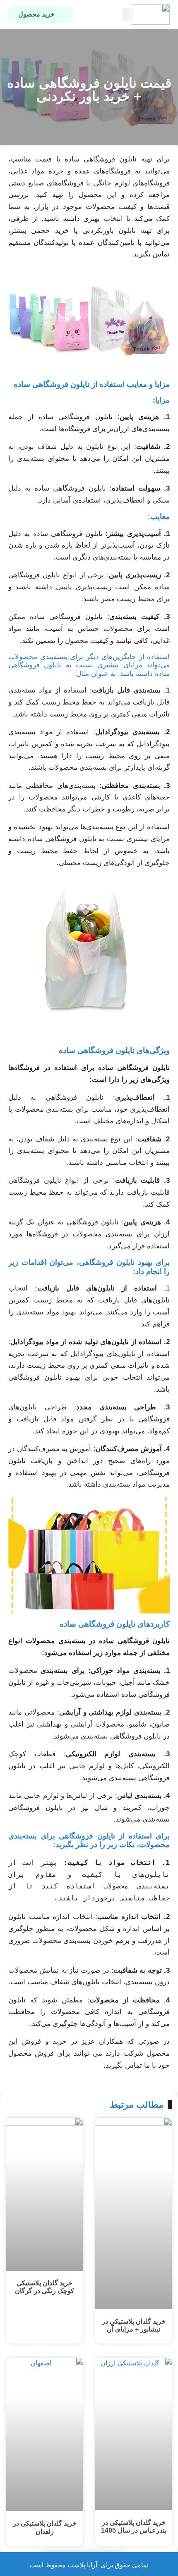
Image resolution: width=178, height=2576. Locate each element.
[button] (127, 15)
